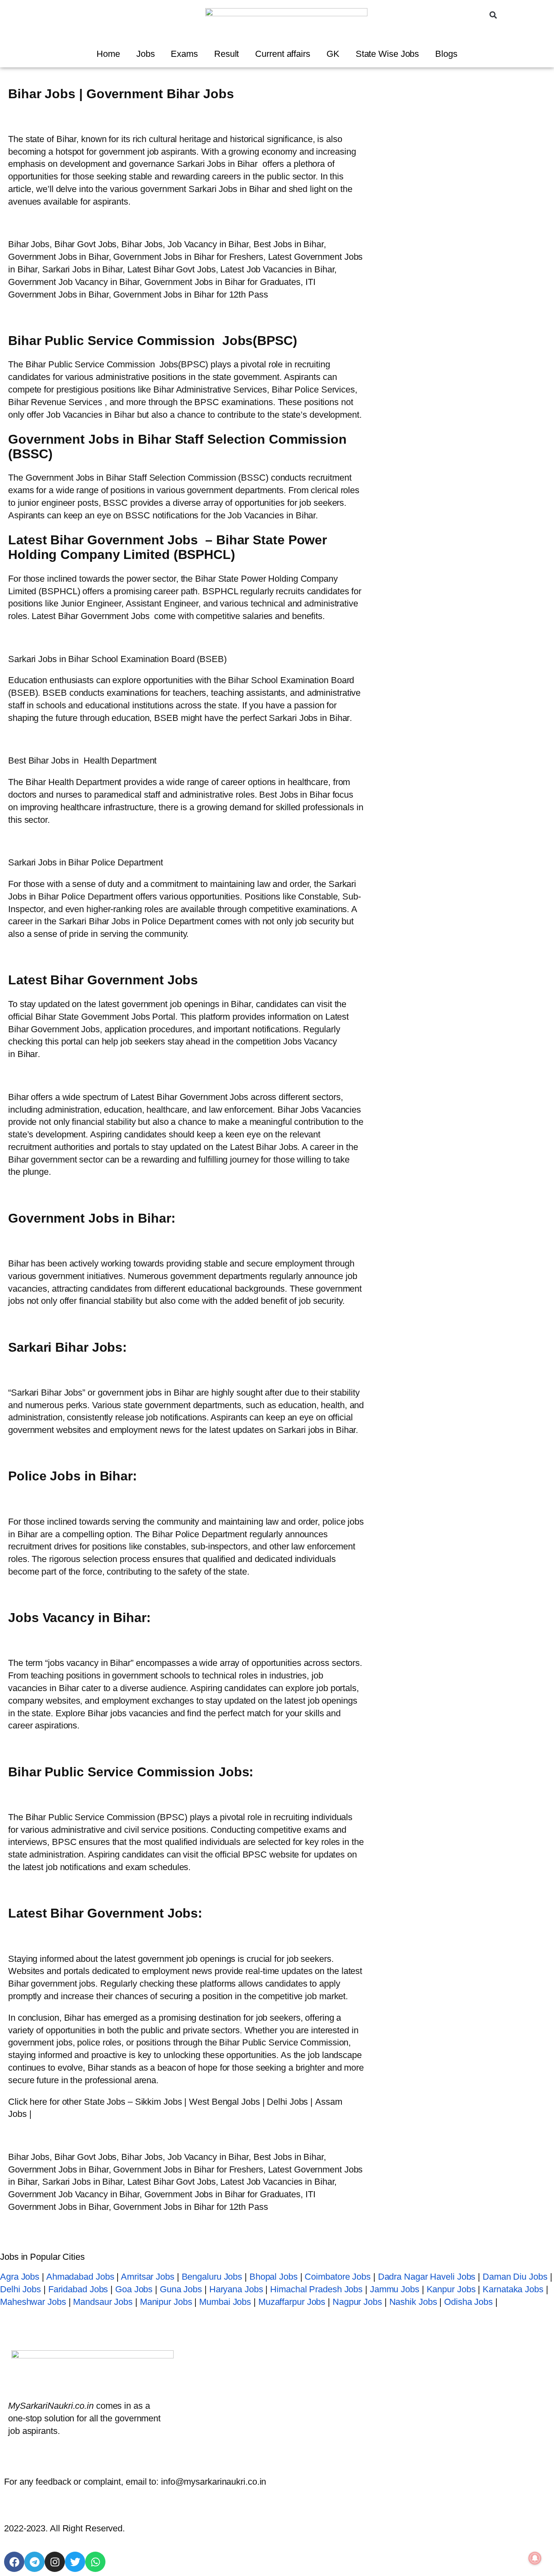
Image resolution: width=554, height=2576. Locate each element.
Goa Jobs (134, 2289)
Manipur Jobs (166, 2302)
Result (227, 54)
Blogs (446, 54)
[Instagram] (55, 2562)
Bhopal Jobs (274, 2277)
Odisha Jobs (468, 2302)
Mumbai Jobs (225, 2302)
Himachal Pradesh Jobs (316, 2289)
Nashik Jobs (413, 2302)
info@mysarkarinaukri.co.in (214, 2482)
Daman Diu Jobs (515, 2277)
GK (333, 54)
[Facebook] (14, 2562)
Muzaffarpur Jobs (292, 2302)
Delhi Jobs (20, 2289)
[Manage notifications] (535, 2558)
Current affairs (283, 54)
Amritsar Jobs (148, 2277)
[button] (493, 15)
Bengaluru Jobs (212, 2277)
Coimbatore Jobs (338, 2277)
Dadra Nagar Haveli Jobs (427, 2277)
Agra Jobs (20, 2277)
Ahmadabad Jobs (80, 2277)
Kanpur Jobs (451, 2289)
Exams (184, 54)
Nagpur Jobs (357, 2302)
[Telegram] (34, 2562)
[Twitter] (75, 2562)
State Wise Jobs (388, 54)
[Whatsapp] (95, 2562)
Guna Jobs (181, 2289)
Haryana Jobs (236, 2289)
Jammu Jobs (395, 2289)
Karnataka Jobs (513, 2289)
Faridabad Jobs (78, 2289)
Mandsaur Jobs (103, 2302)
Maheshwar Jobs (33, 2302)
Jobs (146, 54)
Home (108, 54)
